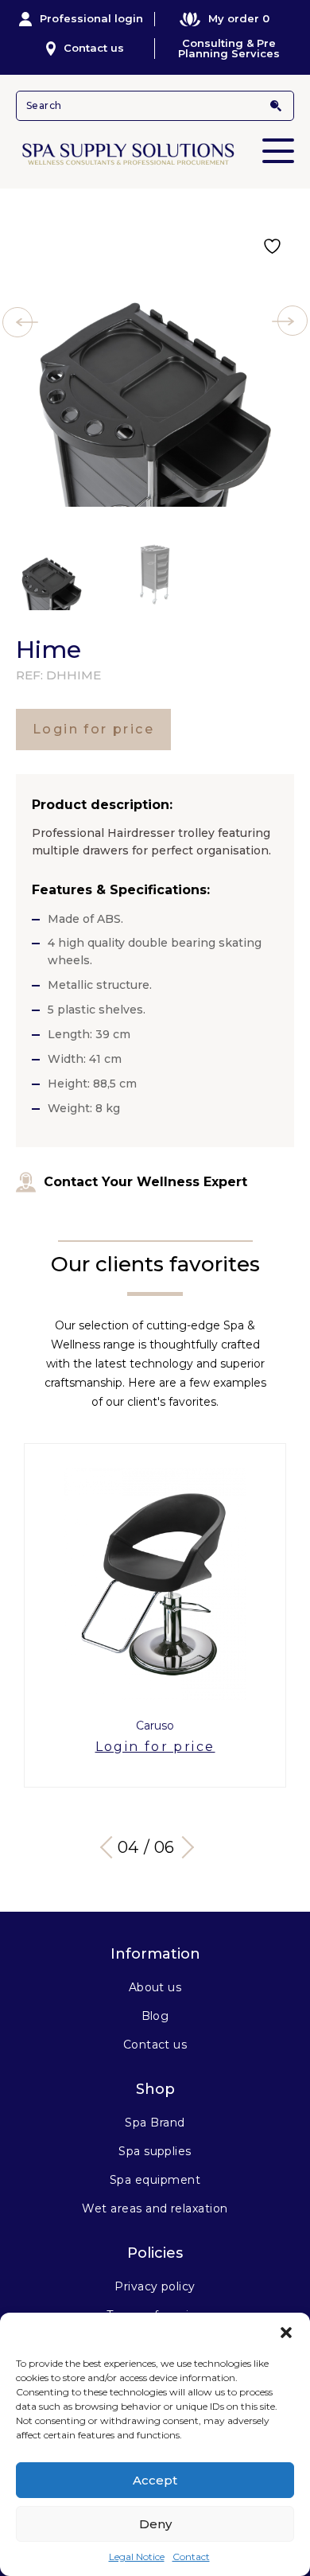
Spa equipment (155, 2180)
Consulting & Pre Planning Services (229, 49)
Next (183, 1847)
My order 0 (239, 18)
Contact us (94, 48)
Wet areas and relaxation (155, 2208)
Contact (191, 2557)
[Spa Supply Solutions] (155, 153)
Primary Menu (278, 151)
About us (155, 1987)
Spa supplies (155, 2151)
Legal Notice (137, 2557)
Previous (111, 1847)
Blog (155, 2016)
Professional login (91, 18)
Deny (155, 2524)
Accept (155, 2480)
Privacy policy (155, 2286)
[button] (286, 2333)
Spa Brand (155, 2123)
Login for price (93, 729)
